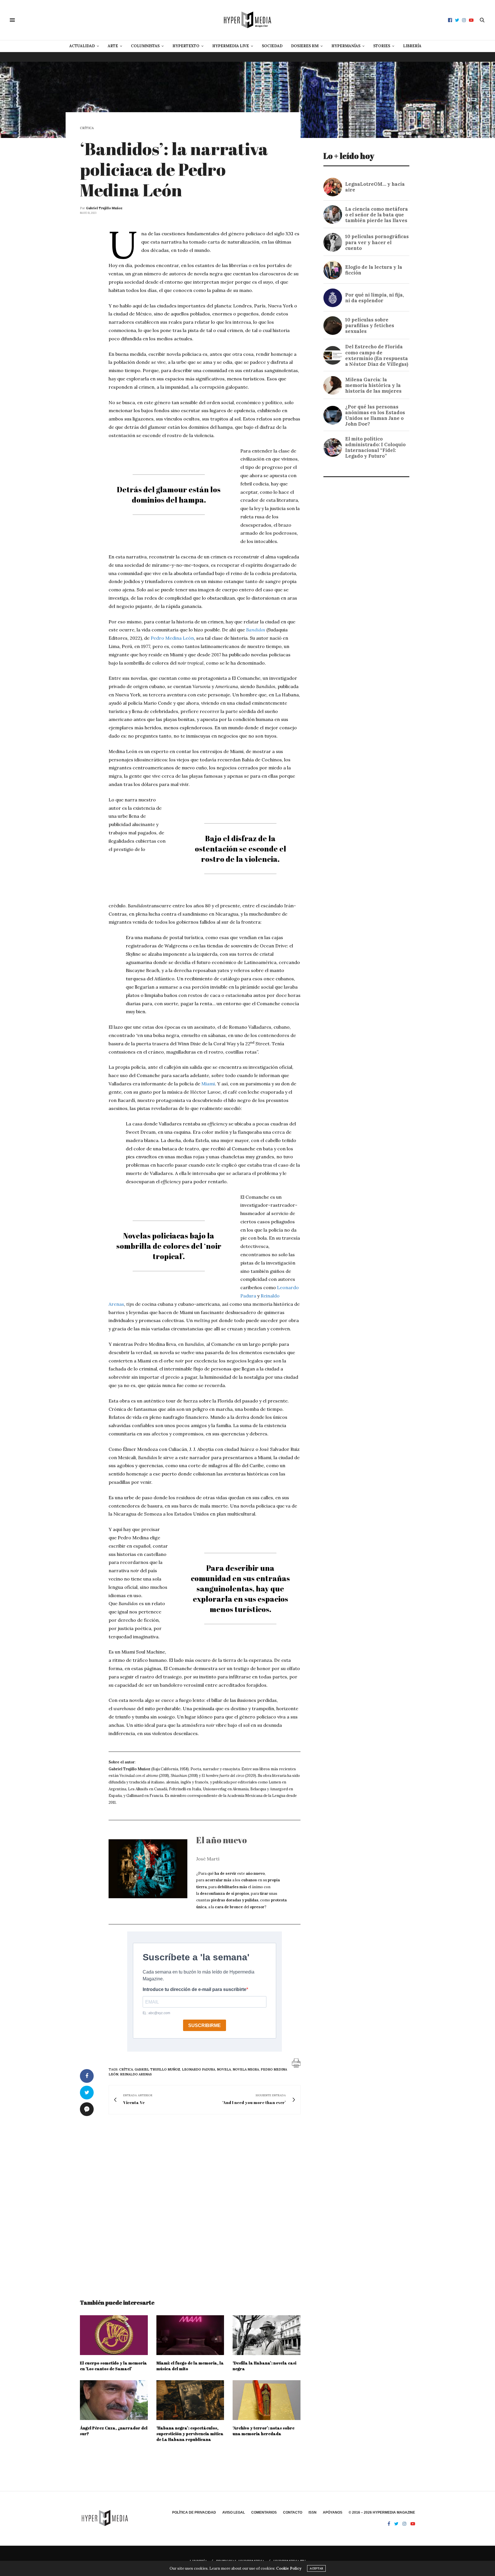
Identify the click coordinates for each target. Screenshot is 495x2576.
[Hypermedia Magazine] (247, 20)
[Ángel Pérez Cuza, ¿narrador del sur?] (114, 2400)
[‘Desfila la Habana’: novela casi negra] (267, 2335)
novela (224, 2069)
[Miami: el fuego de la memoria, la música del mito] (190, 2335)
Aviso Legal (234, 2512)
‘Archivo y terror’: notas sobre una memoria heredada (264, 2431)
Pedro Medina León (172, 638)
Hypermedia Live (231, 46)
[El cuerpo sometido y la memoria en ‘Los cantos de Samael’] (114, 2335)
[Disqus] (190, 2201)
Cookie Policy (289, 2568)
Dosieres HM (305, 46)
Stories (382, 46)
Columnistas (145, 46)
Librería (412, 46)
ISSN (313, 2512)
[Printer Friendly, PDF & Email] (296, 2063)
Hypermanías (346, 46)
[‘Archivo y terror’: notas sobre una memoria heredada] (267, 2400)
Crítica (87, 128)
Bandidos (256, 630)
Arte (113, 46)
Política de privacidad (194, 2512)
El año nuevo (222, 1840)
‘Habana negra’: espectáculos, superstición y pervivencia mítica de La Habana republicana (190, 2434)
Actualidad (82, 46)
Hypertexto (186, 46)
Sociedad (272, 46)
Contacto (293, 2512)
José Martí (208, 1859)
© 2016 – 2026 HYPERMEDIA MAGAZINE (382, 2512)
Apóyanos (333, 2512)
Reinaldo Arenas (136, 2074)
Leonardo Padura (199, 2069)
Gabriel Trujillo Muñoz (104, 208)
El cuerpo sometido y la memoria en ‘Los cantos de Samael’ (113, 2366)
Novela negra (246, 2069)
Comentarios (264, 2512)
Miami (208, 1084)
